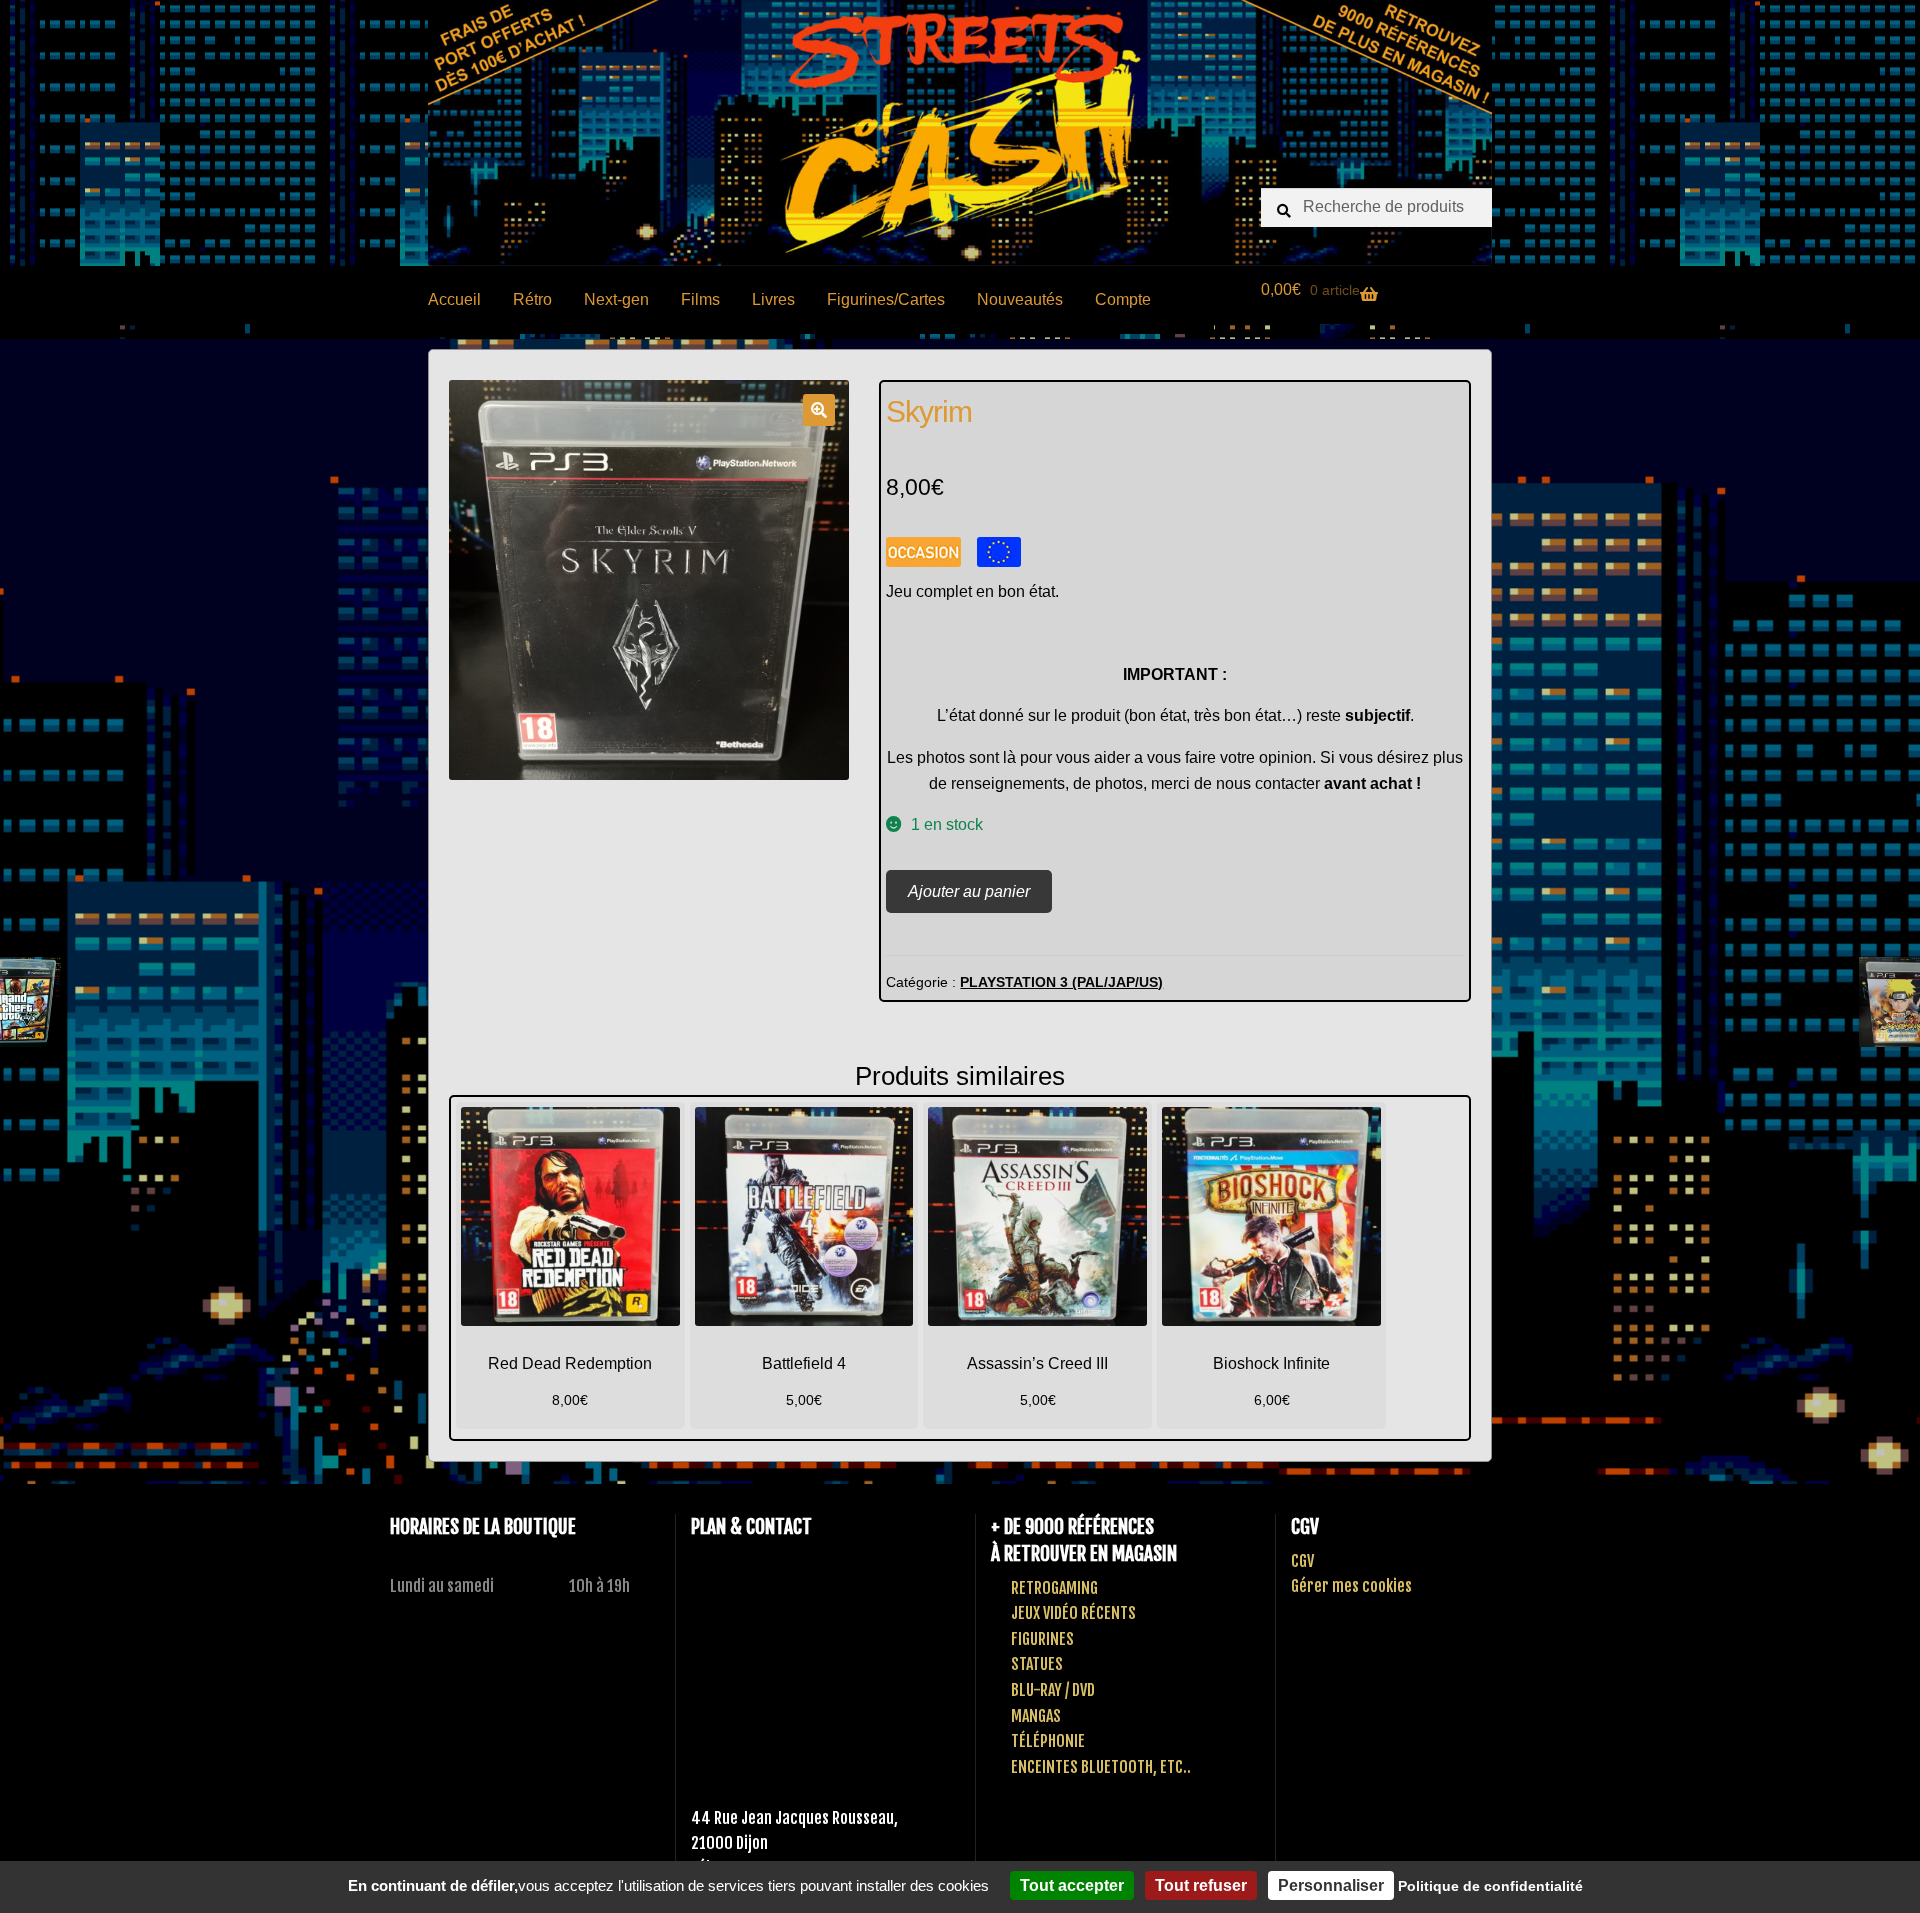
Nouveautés (1020, 299)
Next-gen (616, 299)
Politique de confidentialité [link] (1490, 1886)
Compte (1123, 299)
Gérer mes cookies (1351, 1586)
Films (700, 299)
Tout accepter (1072, 1885)
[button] (819, 410)
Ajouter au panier (969, 891)
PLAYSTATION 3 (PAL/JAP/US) (1061, 982)
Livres (773, 299)
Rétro (532, 299)
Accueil (454, 299)
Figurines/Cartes (886, 299)
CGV (1302, 1561)
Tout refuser (1201, 1885)
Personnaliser (1331, 1885)
